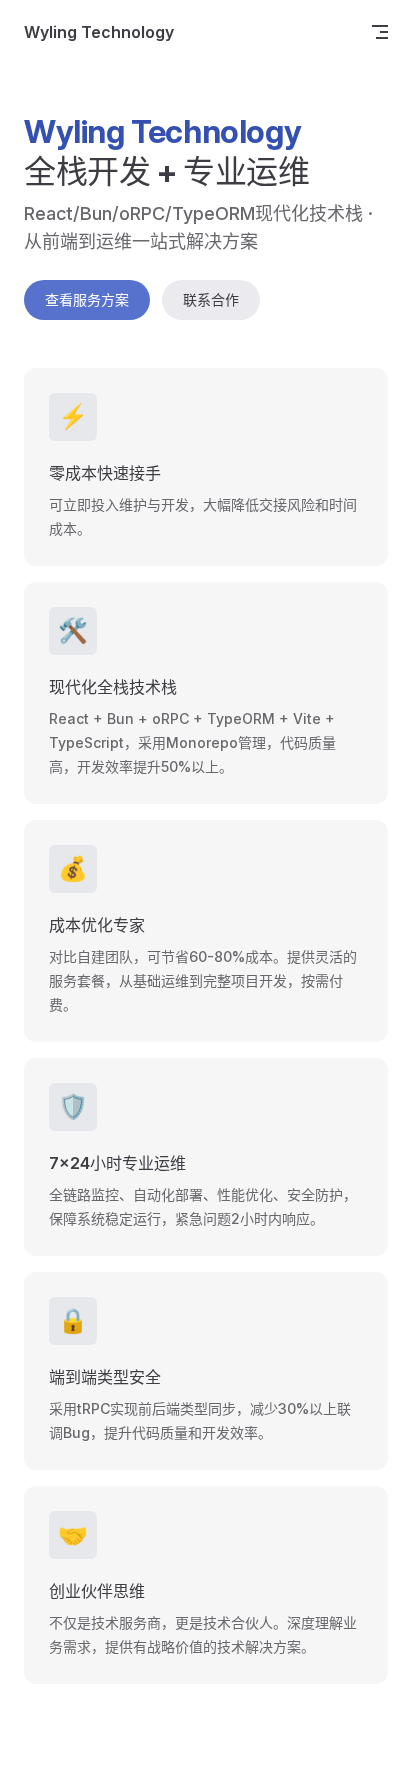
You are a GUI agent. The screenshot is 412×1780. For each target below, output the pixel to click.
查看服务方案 (87, 299)
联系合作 (211, 299)
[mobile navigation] (380, 32)
